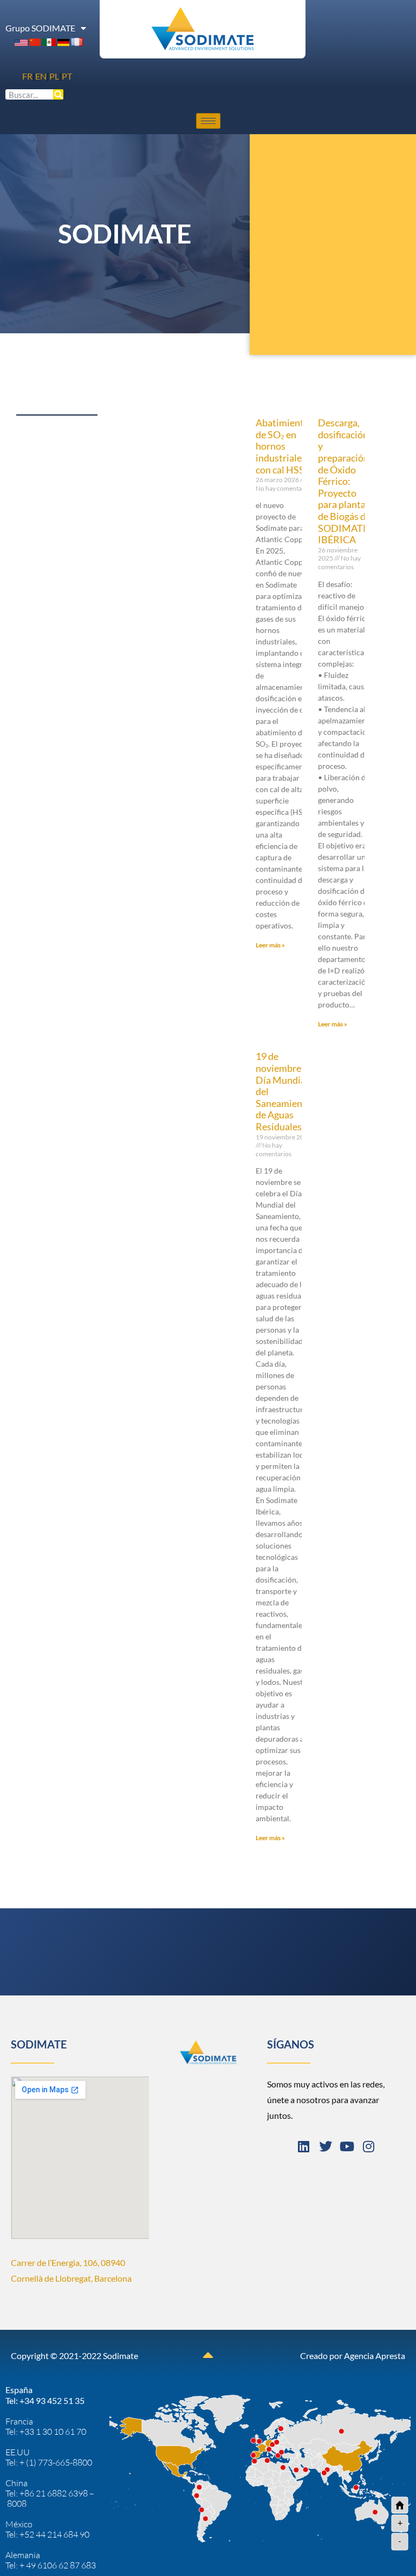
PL (54, 76)
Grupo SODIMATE (40, 28)
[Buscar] (58, 94)
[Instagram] (369, 2146)
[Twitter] (326, 2146)
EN (41, 76)
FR (27, 76)
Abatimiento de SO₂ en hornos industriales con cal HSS (282, 446)
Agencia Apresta (375, 2356)
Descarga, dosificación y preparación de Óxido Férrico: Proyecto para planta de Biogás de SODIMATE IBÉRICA (344, 481)
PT (67, 76)
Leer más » (270, 945)
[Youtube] (347, 2146)
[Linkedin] (304, 2146)
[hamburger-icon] (208, 121)
